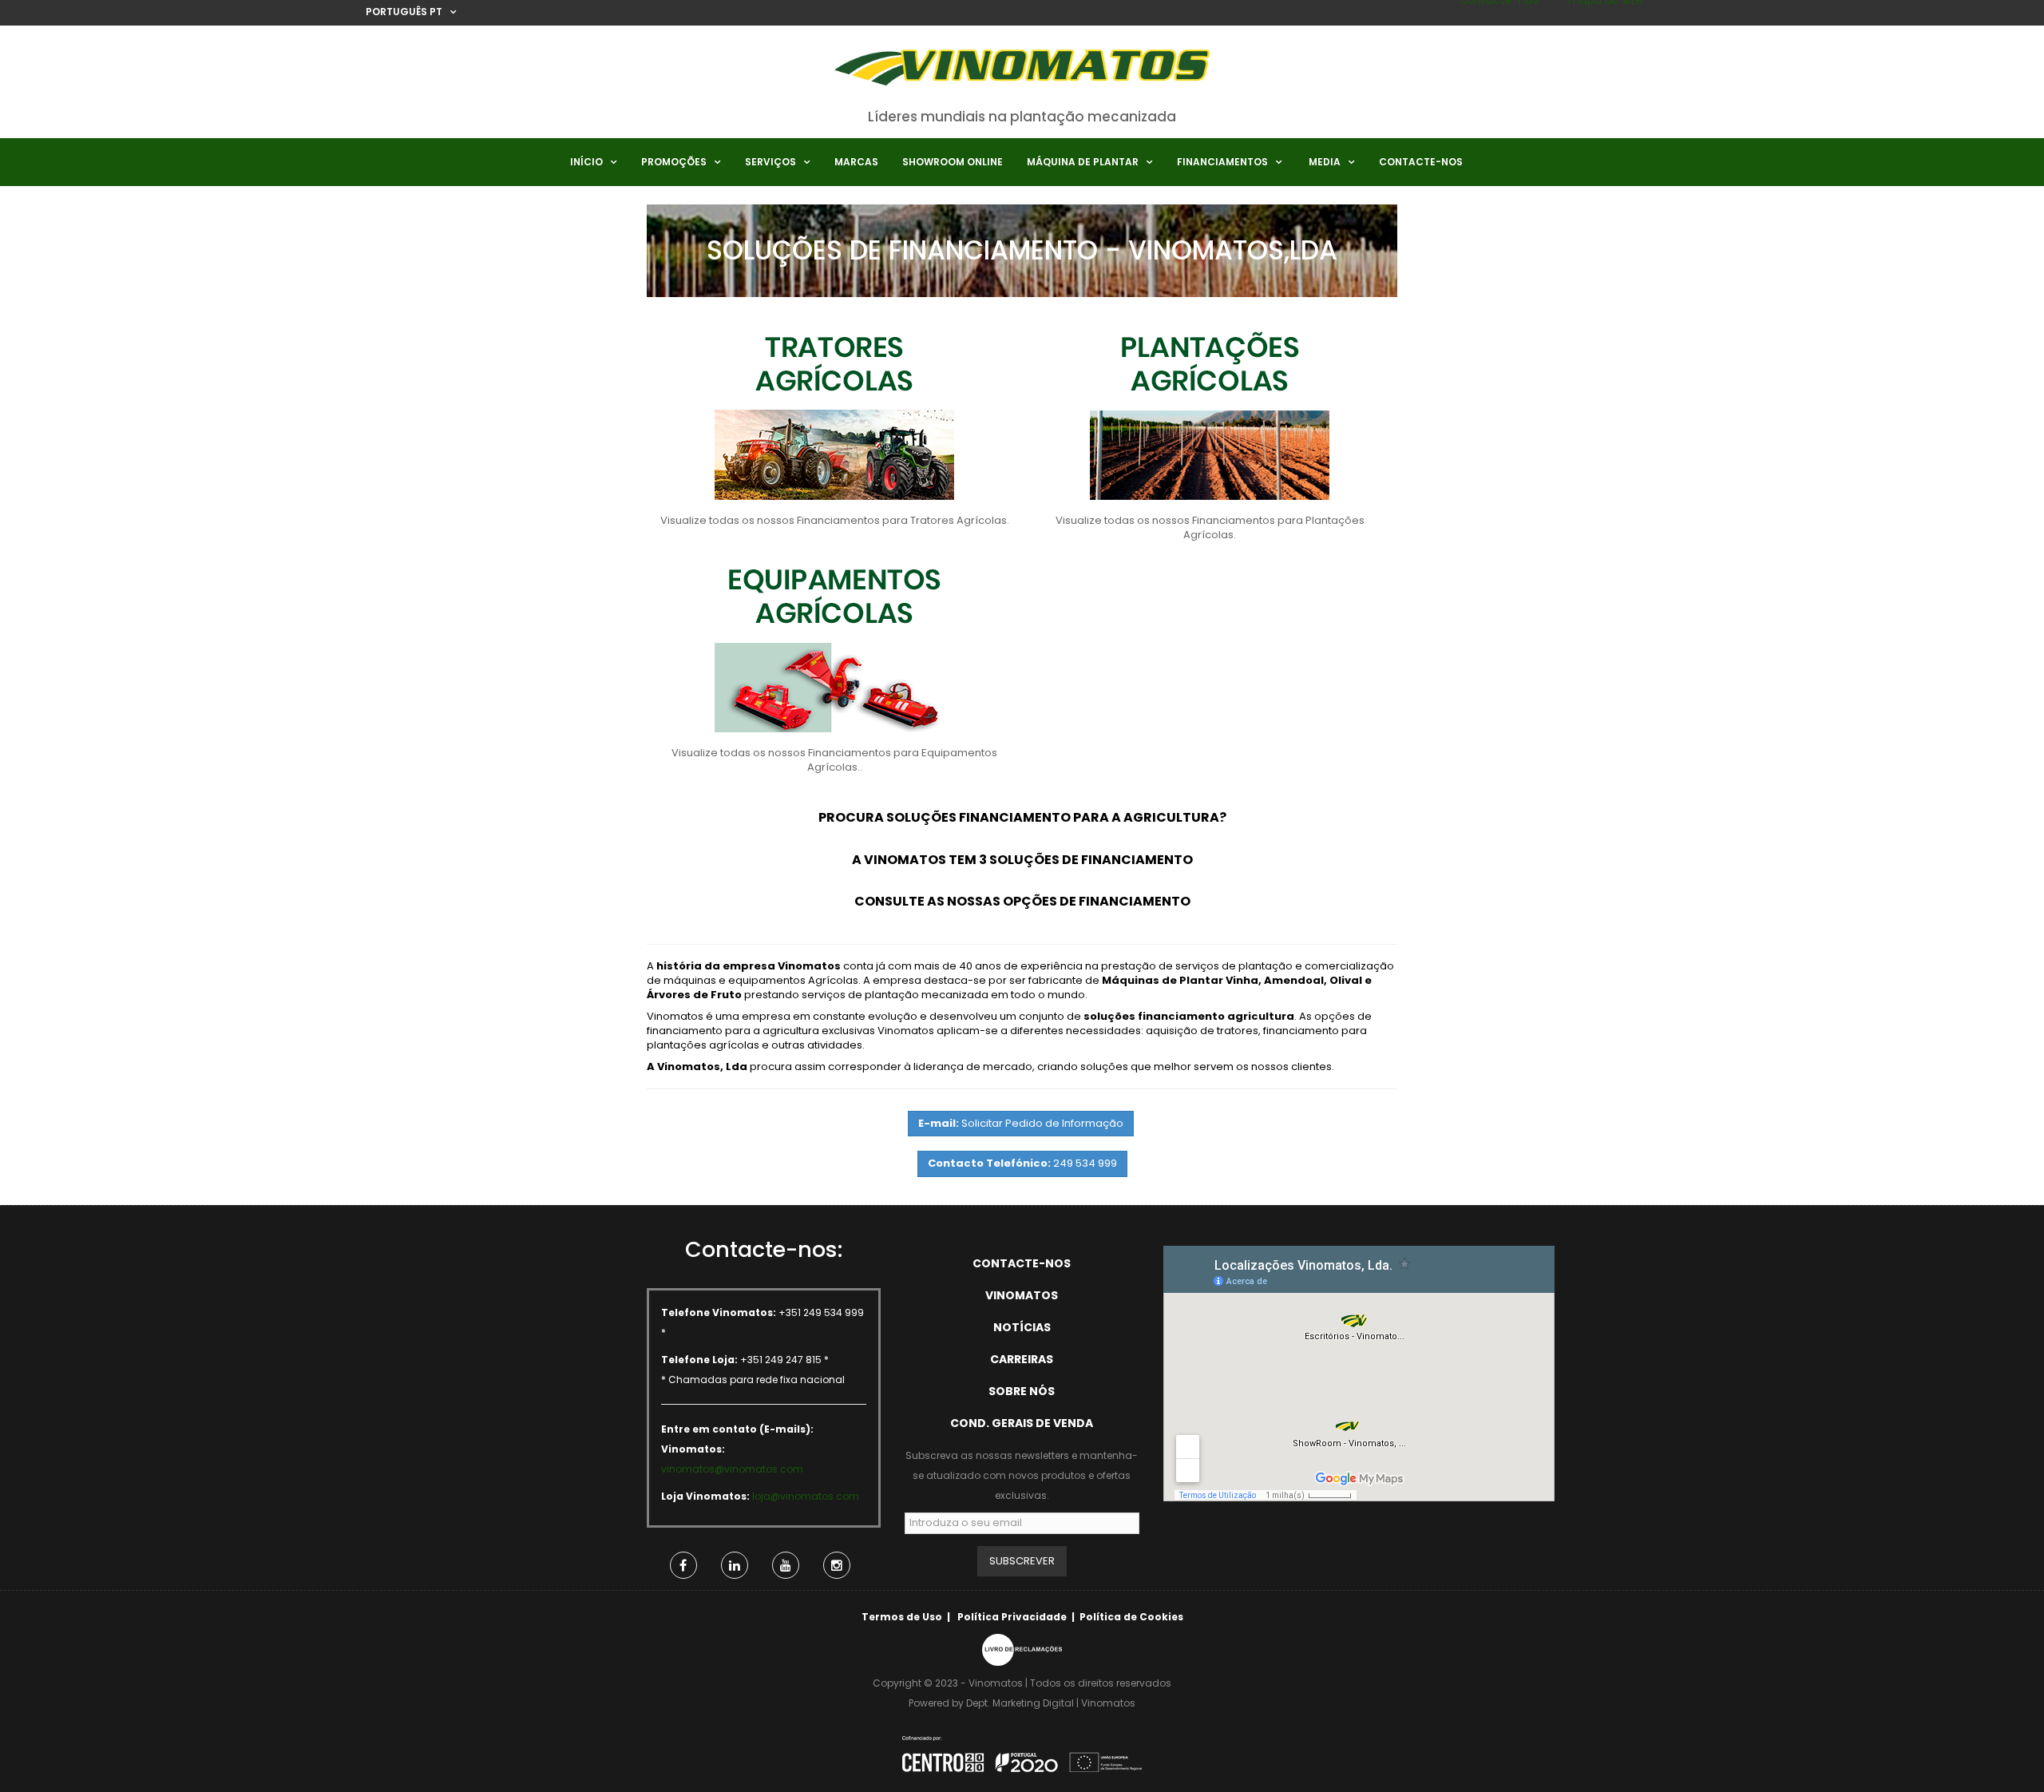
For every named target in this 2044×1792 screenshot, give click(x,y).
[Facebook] (683, 1565)
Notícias (1022, 1327)
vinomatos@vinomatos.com (732, 1469)
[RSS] (735, 1565)
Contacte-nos (1022, 1263)
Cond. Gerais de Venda (1022, 1423)
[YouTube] (786, 1565)
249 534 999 (1022, 1163)
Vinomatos (1022, 1295)
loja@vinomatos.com (806, 1496)
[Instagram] (837, 1565)
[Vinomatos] (1022, 73)
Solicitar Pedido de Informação (1021, 1123)
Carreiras (1022, 1359)
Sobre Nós (1022, 1391)
